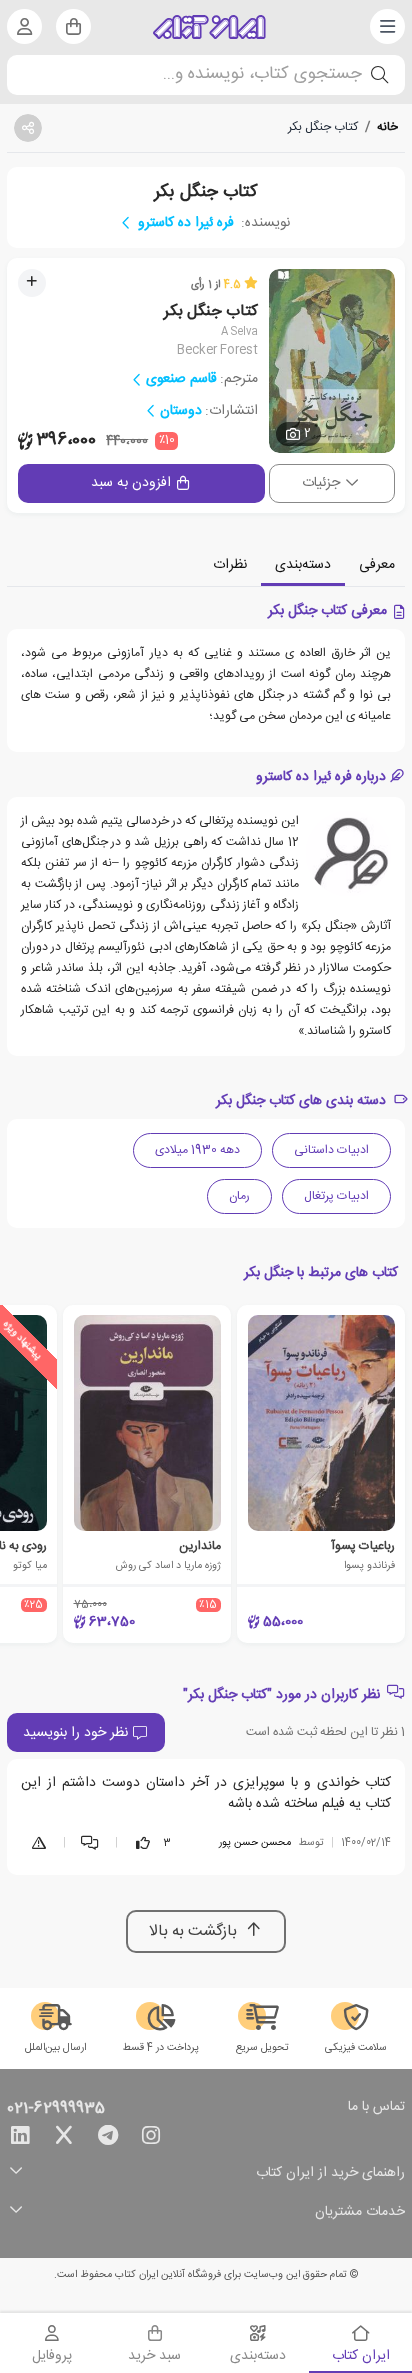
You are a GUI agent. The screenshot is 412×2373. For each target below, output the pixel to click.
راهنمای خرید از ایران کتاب (330, 2173)
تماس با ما (376, 2108)
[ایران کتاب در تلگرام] (108, 2139)
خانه (387, 127)
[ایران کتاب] (209, 27)
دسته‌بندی (303, 565)
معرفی (377, 565)
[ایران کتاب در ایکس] (64, 2139)
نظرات (230, 565)
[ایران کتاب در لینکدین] (20, 2139)
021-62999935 (56, 2109)
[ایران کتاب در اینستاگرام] (151, 2139)
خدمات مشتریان (360, 2212)
